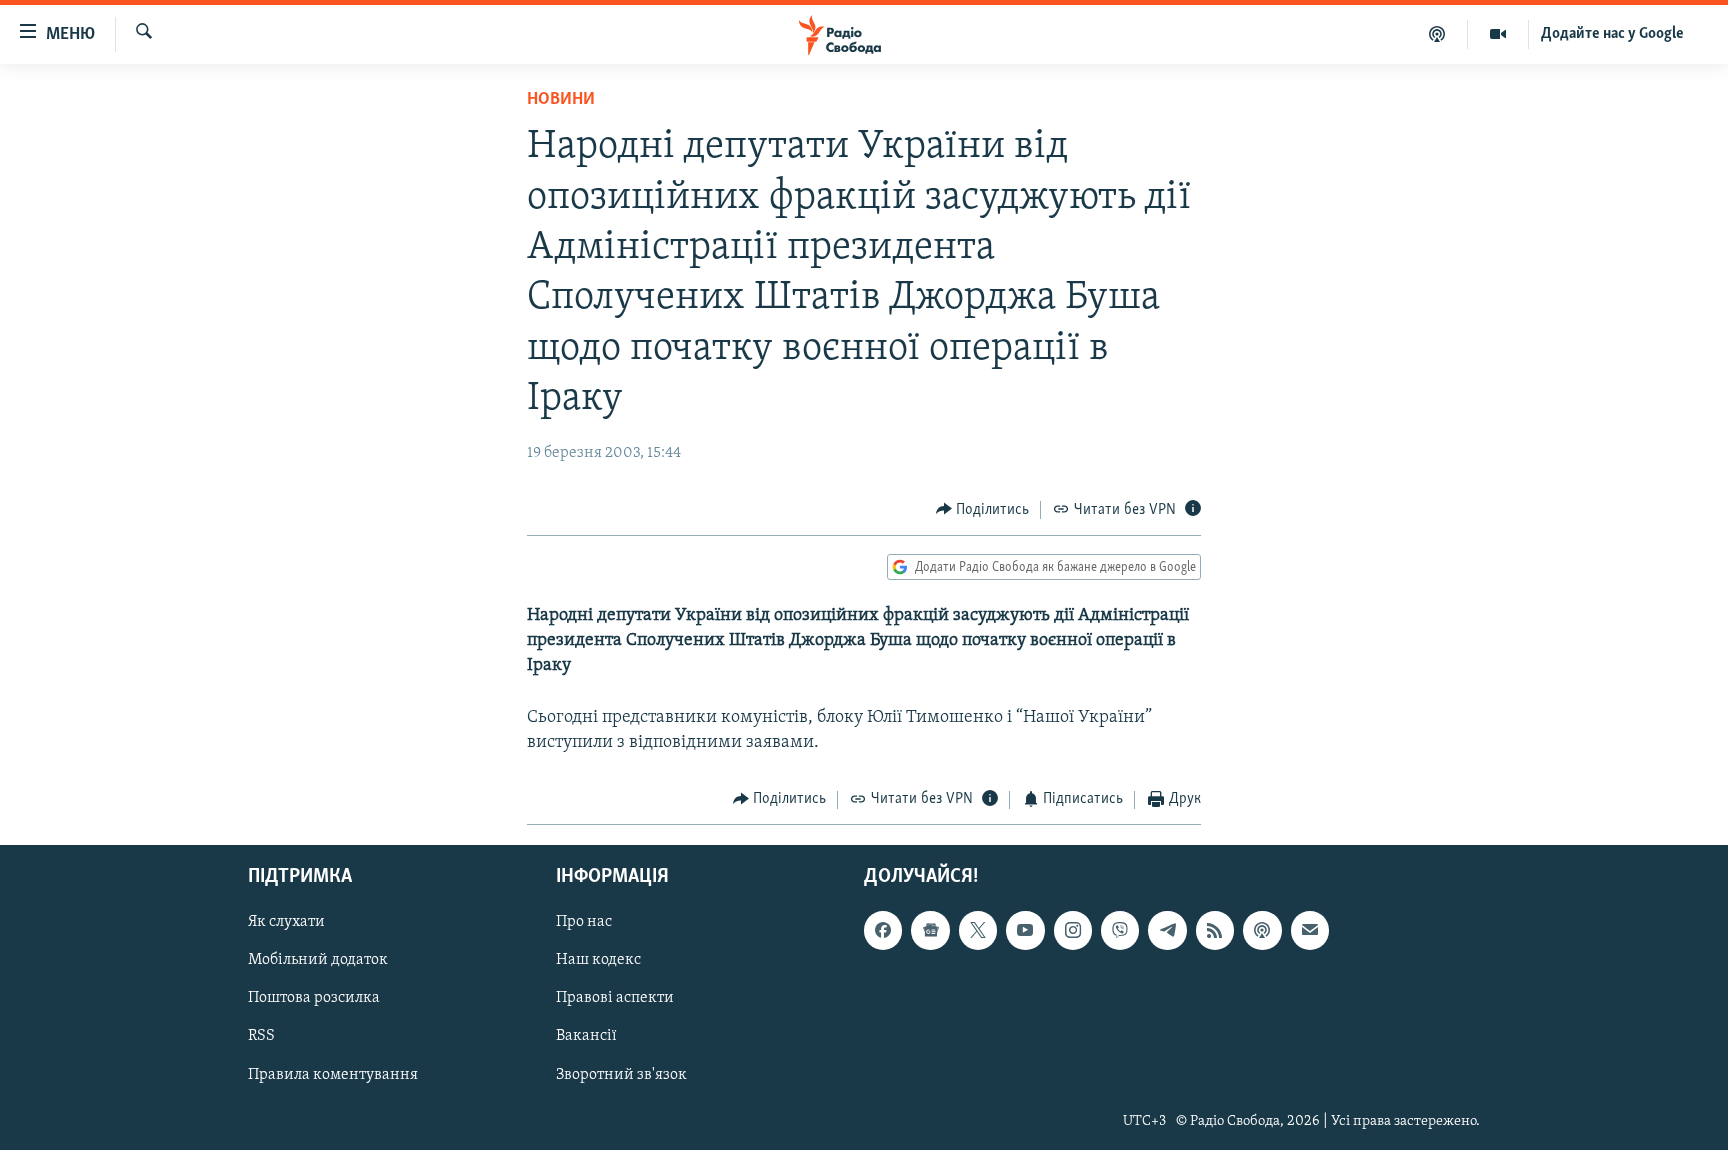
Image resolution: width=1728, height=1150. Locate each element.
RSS (261, 1036)
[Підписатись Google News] (930, 930)
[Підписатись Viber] (1120, 930)
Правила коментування (333, 1075)
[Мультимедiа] (1498, 34)
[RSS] (1215, 930)
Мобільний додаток (318, 960)
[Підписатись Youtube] (1025, 930)
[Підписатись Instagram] (1073, 930)
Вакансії (586, 1036)
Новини (561, 100)
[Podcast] (1262, 930)
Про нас (584, 922)
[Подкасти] (1437, 34)
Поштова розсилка (314, 998)
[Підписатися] (1310, 930)
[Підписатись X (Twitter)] (978, 930)
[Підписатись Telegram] (1167, 930)
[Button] (983, 510)
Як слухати (286, 922)
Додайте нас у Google (1612, 34)
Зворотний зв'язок (621, 1075)
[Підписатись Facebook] (883, 930)
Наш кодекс (598, 960)
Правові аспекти (615, 998)
